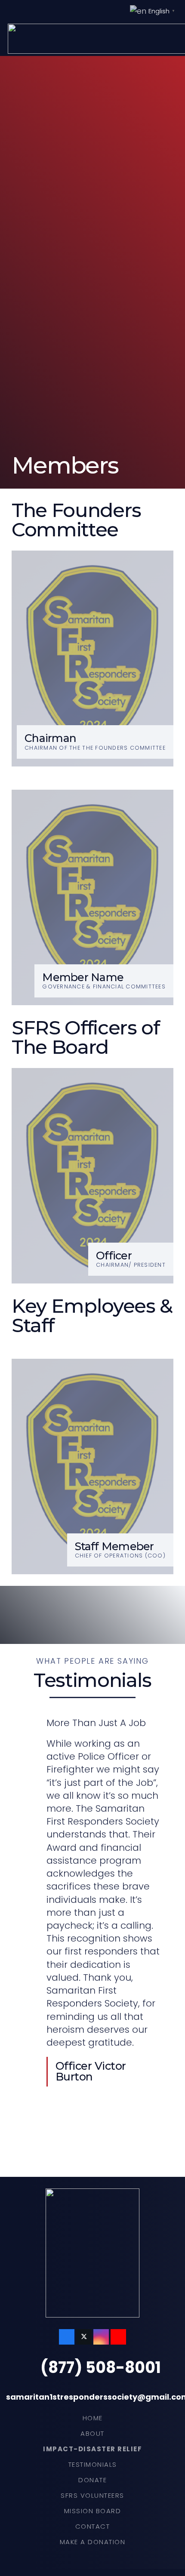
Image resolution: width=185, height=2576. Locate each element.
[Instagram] (101, 2337)
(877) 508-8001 (101, 2368)
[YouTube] (118, 2337)
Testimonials (93, 2464)
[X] (84, 2337)
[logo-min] (92, 2253)
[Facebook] (67, 2337)
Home (93, 2418)
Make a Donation (93, 2542)
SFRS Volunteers (92, 2495)
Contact (93, 2526)
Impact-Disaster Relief (92, 2449)
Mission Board (93, 2511)
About (92, 2433)
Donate (92, 2480)
